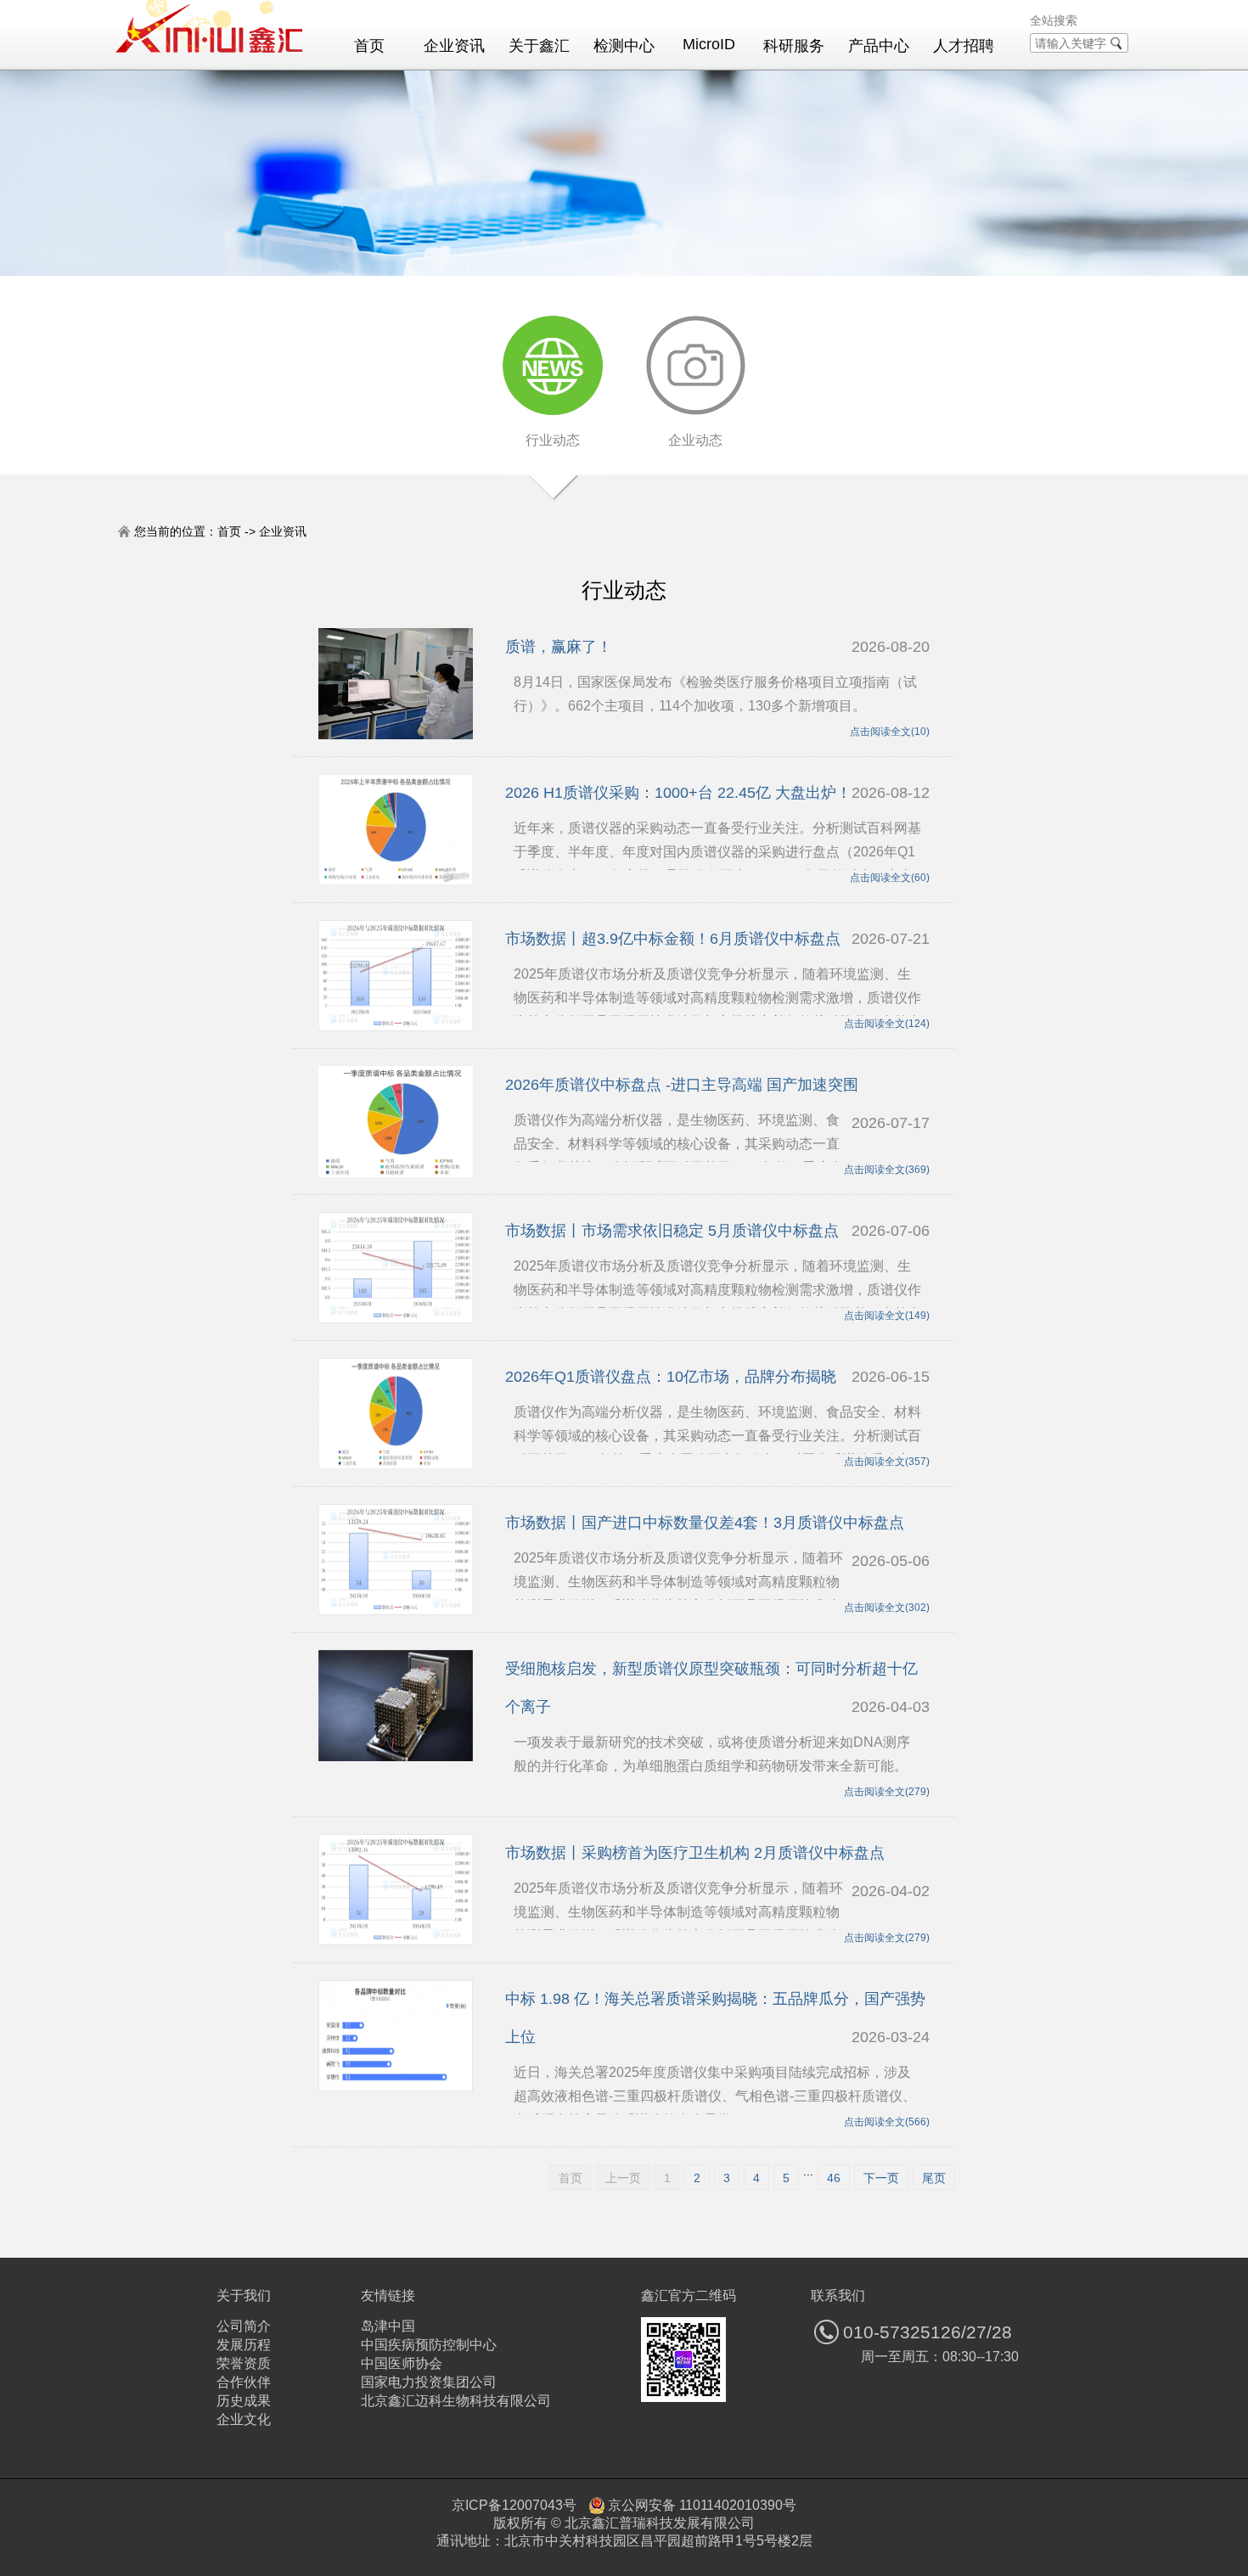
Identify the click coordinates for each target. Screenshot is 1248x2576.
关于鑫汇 (539, 46)
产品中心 (879, 46)
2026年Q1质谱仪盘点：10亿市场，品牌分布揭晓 (671, 1377)
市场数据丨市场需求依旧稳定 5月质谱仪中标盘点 (672, 1231)
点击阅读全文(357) (887, 1462)
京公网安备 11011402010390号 (702, 2505)
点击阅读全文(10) (890, 732)
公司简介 (244, 2326)
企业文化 (244, 2419)
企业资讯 (454, 46)
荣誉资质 (244, 2363)
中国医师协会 (402, 2363)
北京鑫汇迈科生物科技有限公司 (456, 2401)
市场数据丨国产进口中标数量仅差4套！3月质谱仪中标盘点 (705, 1523)
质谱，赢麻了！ (559, 647)
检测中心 (624, 46)
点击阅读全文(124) (887, 1024)
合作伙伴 (244, 2382)
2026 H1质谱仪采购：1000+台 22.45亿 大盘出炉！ (678, 793)
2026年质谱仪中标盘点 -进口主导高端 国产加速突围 (682, 1085)
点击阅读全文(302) (887, 1608)
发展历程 (244, 2345)
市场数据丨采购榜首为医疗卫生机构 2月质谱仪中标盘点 (695, 1853)
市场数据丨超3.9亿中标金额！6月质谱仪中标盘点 (673, 939)
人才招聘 (964, 46)
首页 (369, 46)
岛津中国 (388, 2326)
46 (834, 2178)
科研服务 (794, 46)
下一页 (881, 2178)
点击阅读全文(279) (887, 1792)
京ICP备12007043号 (514, 2505)
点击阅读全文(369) (887, 1170)
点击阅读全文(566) (887, 2122)
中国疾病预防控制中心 (429, 2345)
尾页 (934, 2178)
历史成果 (244, 2401)
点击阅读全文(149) (887, 1316)
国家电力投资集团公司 (429, 2382)
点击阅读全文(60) (890, 878)
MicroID (709, 44)
